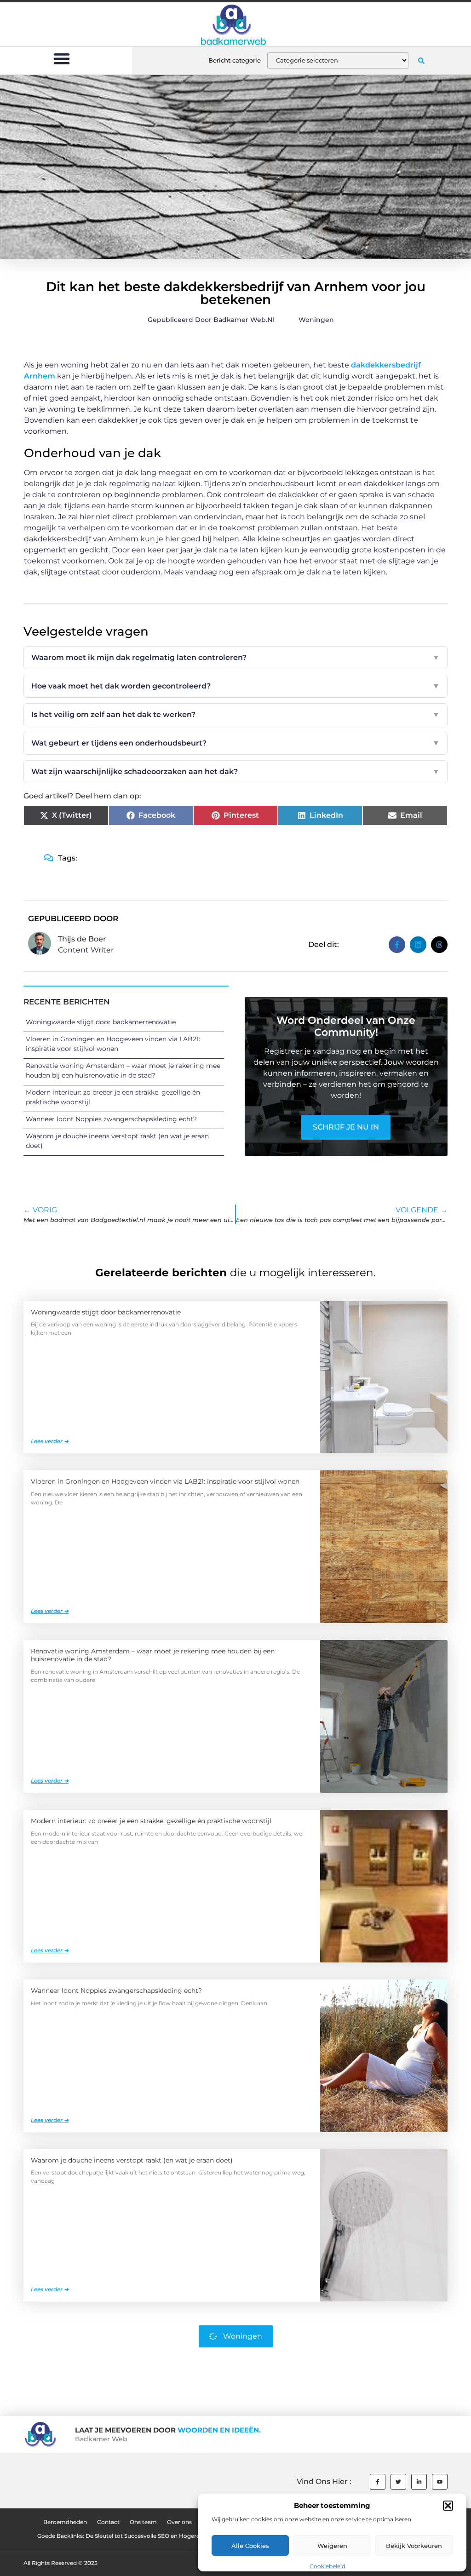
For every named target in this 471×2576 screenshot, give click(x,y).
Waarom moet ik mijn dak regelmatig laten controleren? (235, 657)
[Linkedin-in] (419, 2482)
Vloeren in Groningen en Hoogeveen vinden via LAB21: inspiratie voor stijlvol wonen (165, 1481)
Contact (108, 2522)
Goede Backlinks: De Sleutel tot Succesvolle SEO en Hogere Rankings (132, 2536)
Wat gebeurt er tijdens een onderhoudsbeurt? (235, 743)
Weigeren (332, 2546)
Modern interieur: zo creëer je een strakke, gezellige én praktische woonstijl (151, 1821)
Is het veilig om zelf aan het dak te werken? (235, 714)
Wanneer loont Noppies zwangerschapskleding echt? (111, 1119)
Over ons (179, 2522)
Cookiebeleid (327, 2566)
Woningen (316, 320)
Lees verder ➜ (50, 1441)
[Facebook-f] (378, 2482)
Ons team (143, 2522)
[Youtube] (440, 2482)
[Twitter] (398, 2482)
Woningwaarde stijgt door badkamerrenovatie (101, 1022)
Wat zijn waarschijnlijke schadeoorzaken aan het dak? (235, 772)
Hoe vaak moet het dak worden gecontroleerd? (235, 686)
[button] (448, 2506)
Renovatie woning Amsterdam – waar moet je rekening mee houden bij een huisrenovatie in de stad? (153, 1655)
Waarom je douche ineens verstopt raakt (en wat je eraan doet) (132, 2160)
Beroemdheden (65, 2522)
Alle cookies (250, 2546)
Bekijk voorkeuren (414, 2546)
